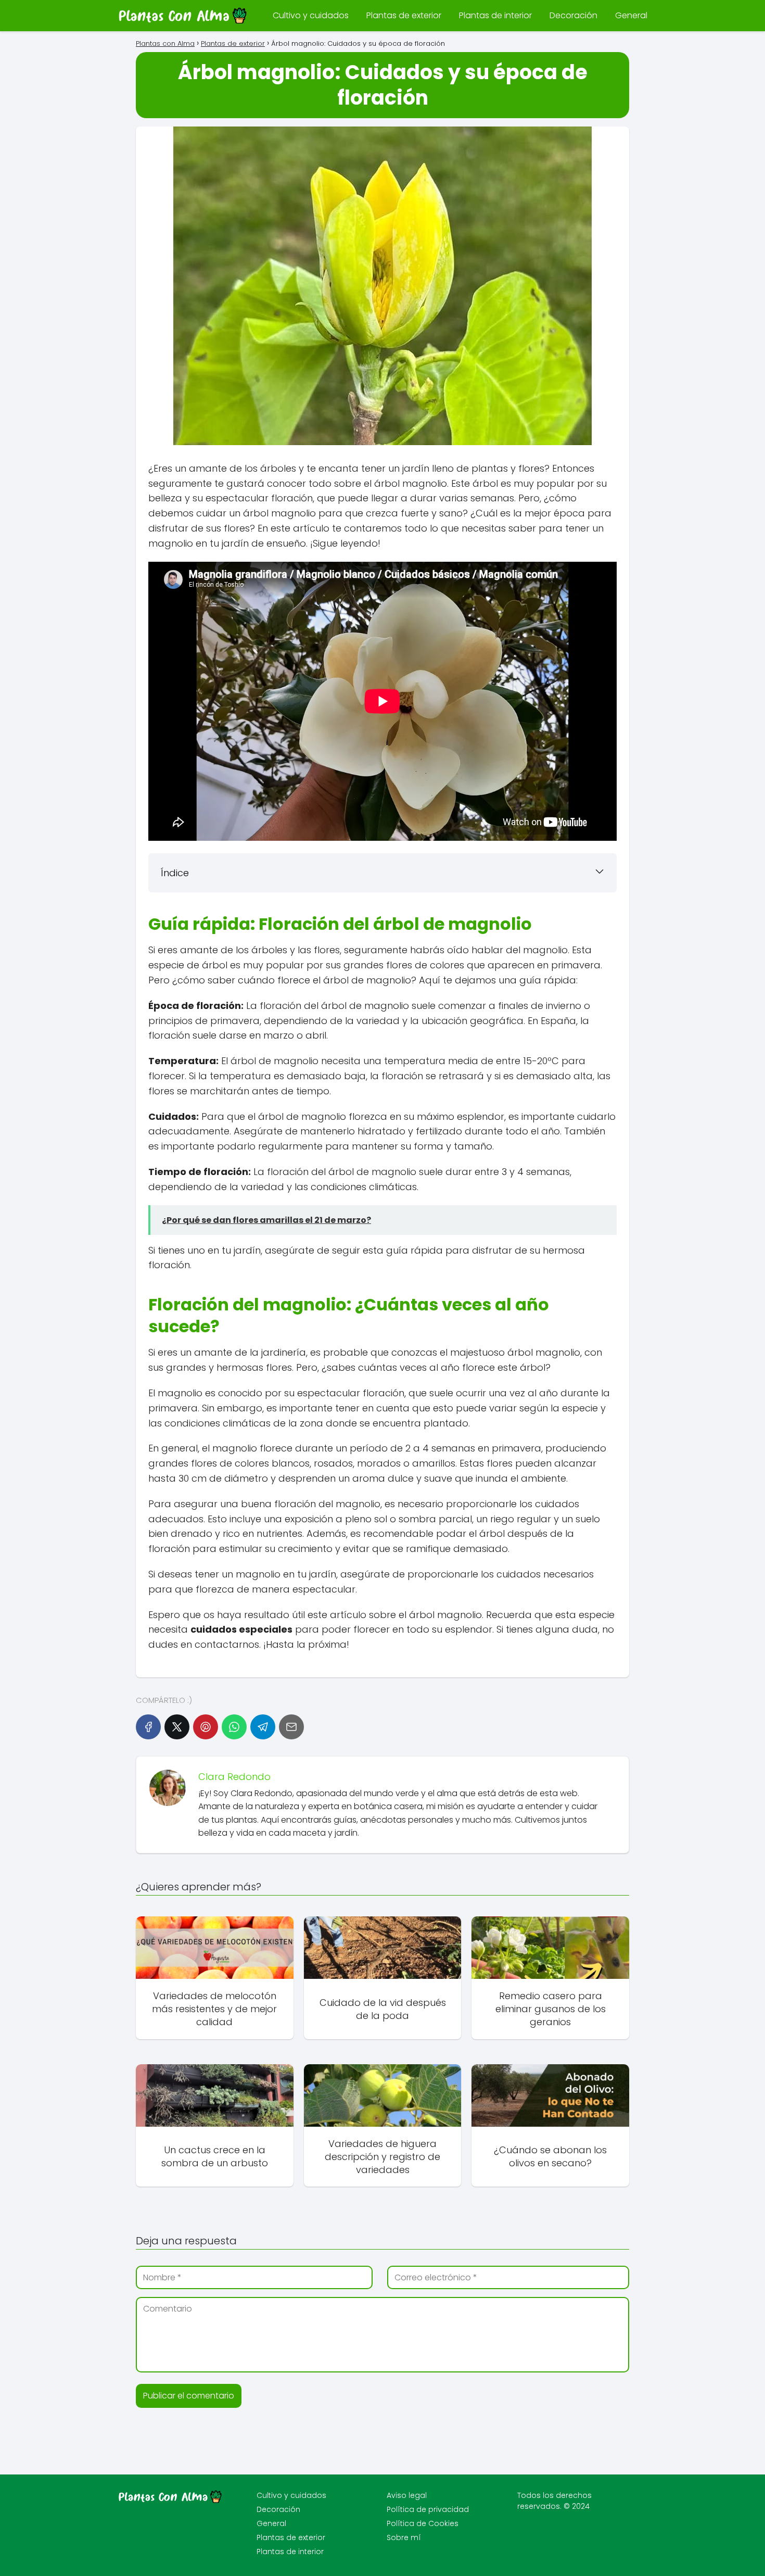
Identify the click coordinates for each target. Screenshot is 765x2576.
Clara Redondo (234, 1777)
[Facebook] (148, 1727)
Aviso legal (407, 2495)
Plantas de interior (495, 15)
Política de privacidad (428, 2509)
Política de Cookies (423, 2523)
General (631, 15)
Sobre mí (404, 2537)
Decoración (573, 15)
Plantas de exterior (404, 15)
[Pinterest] (206, 1727)
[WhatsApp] (234, 1727)
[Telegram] (263, 1727)
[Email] (291, 1727)
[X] (177, 1727)
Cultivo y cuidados (311, 15)
